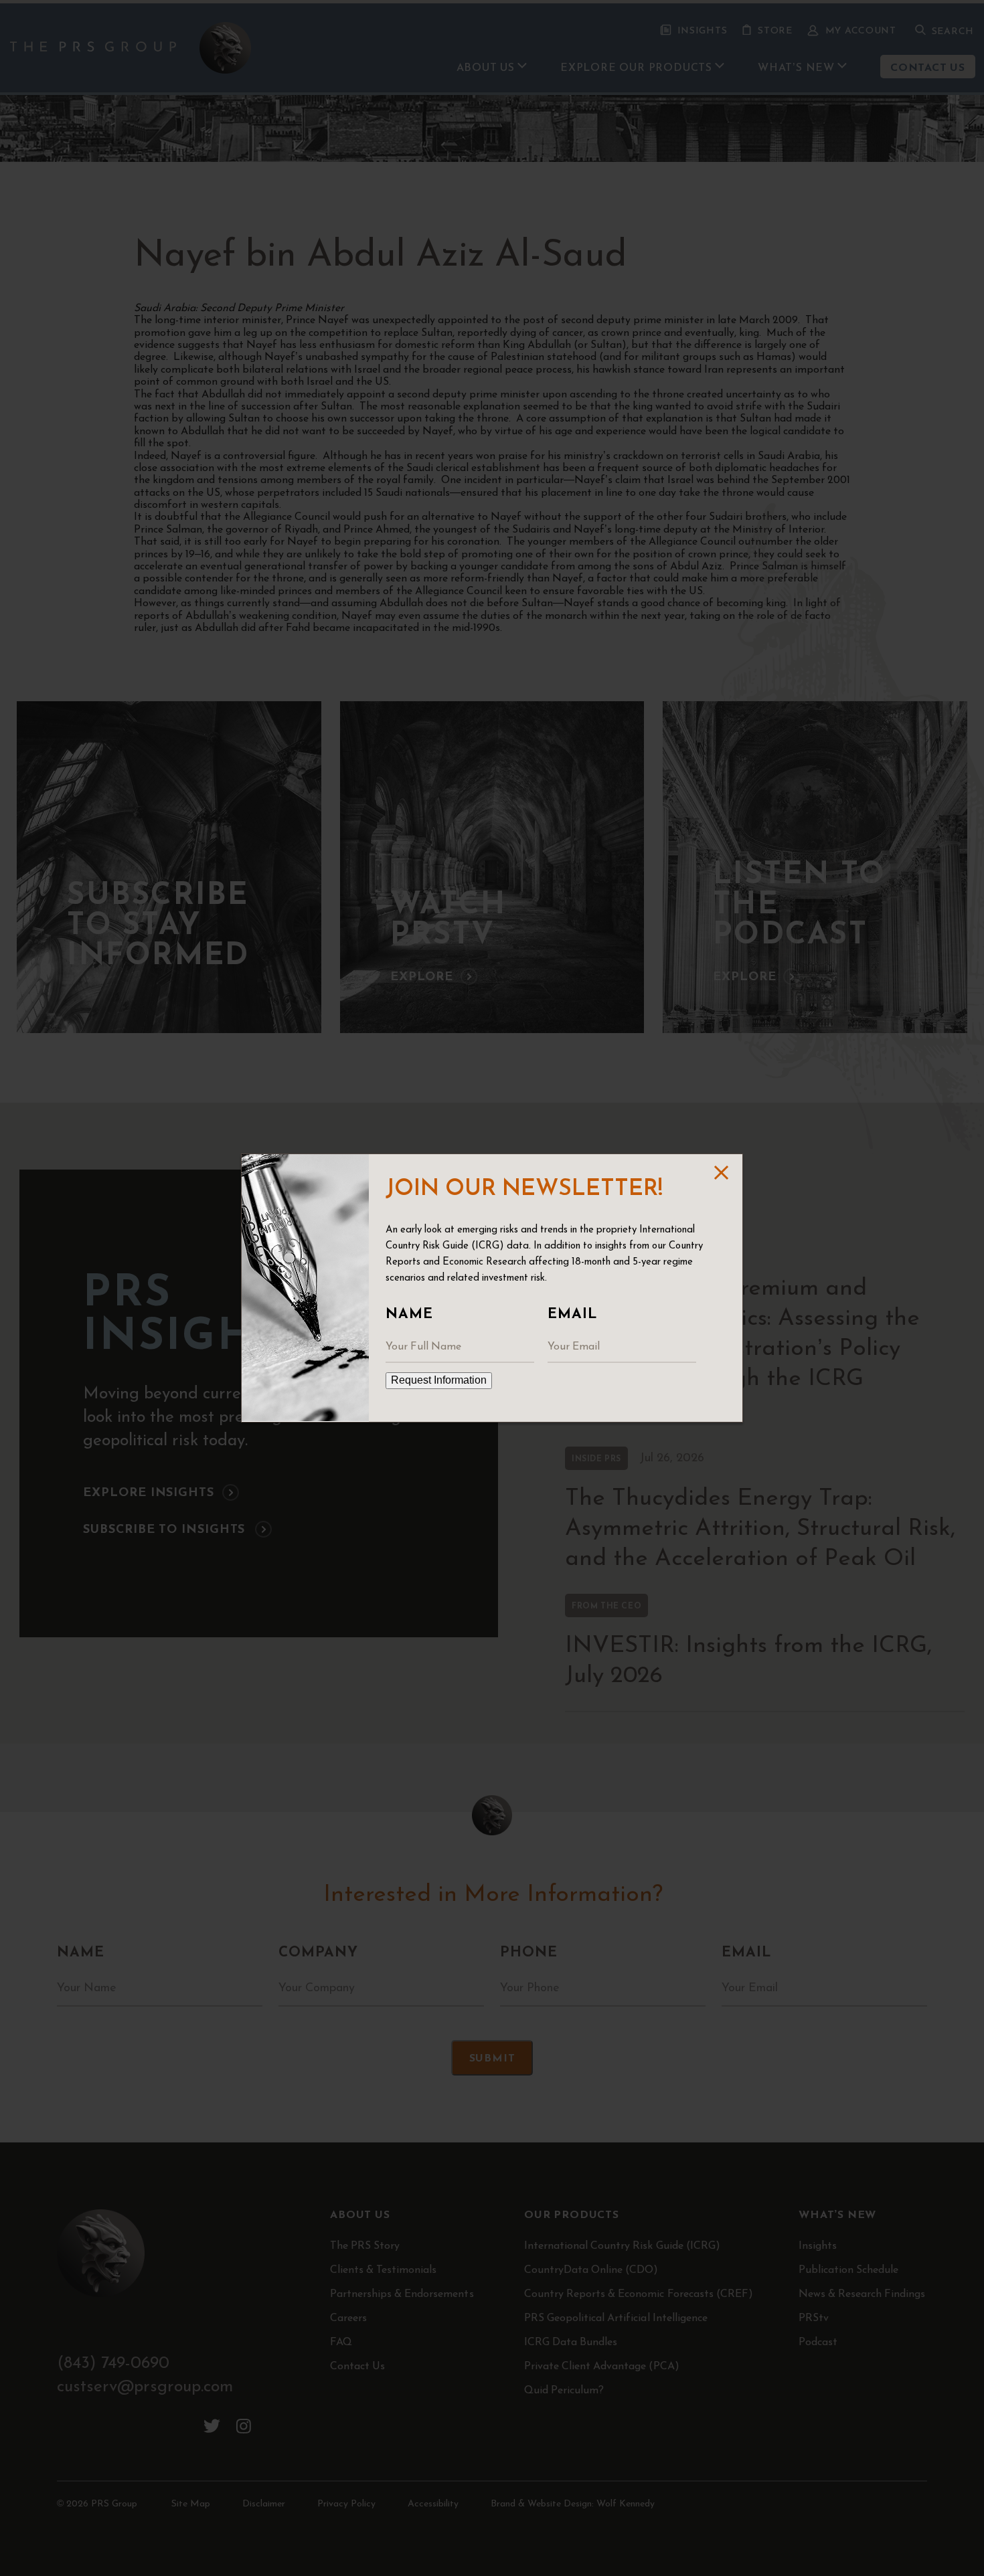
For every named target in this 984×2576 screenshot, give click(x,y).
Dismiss (720, 1173)
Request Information (439, 1380)
